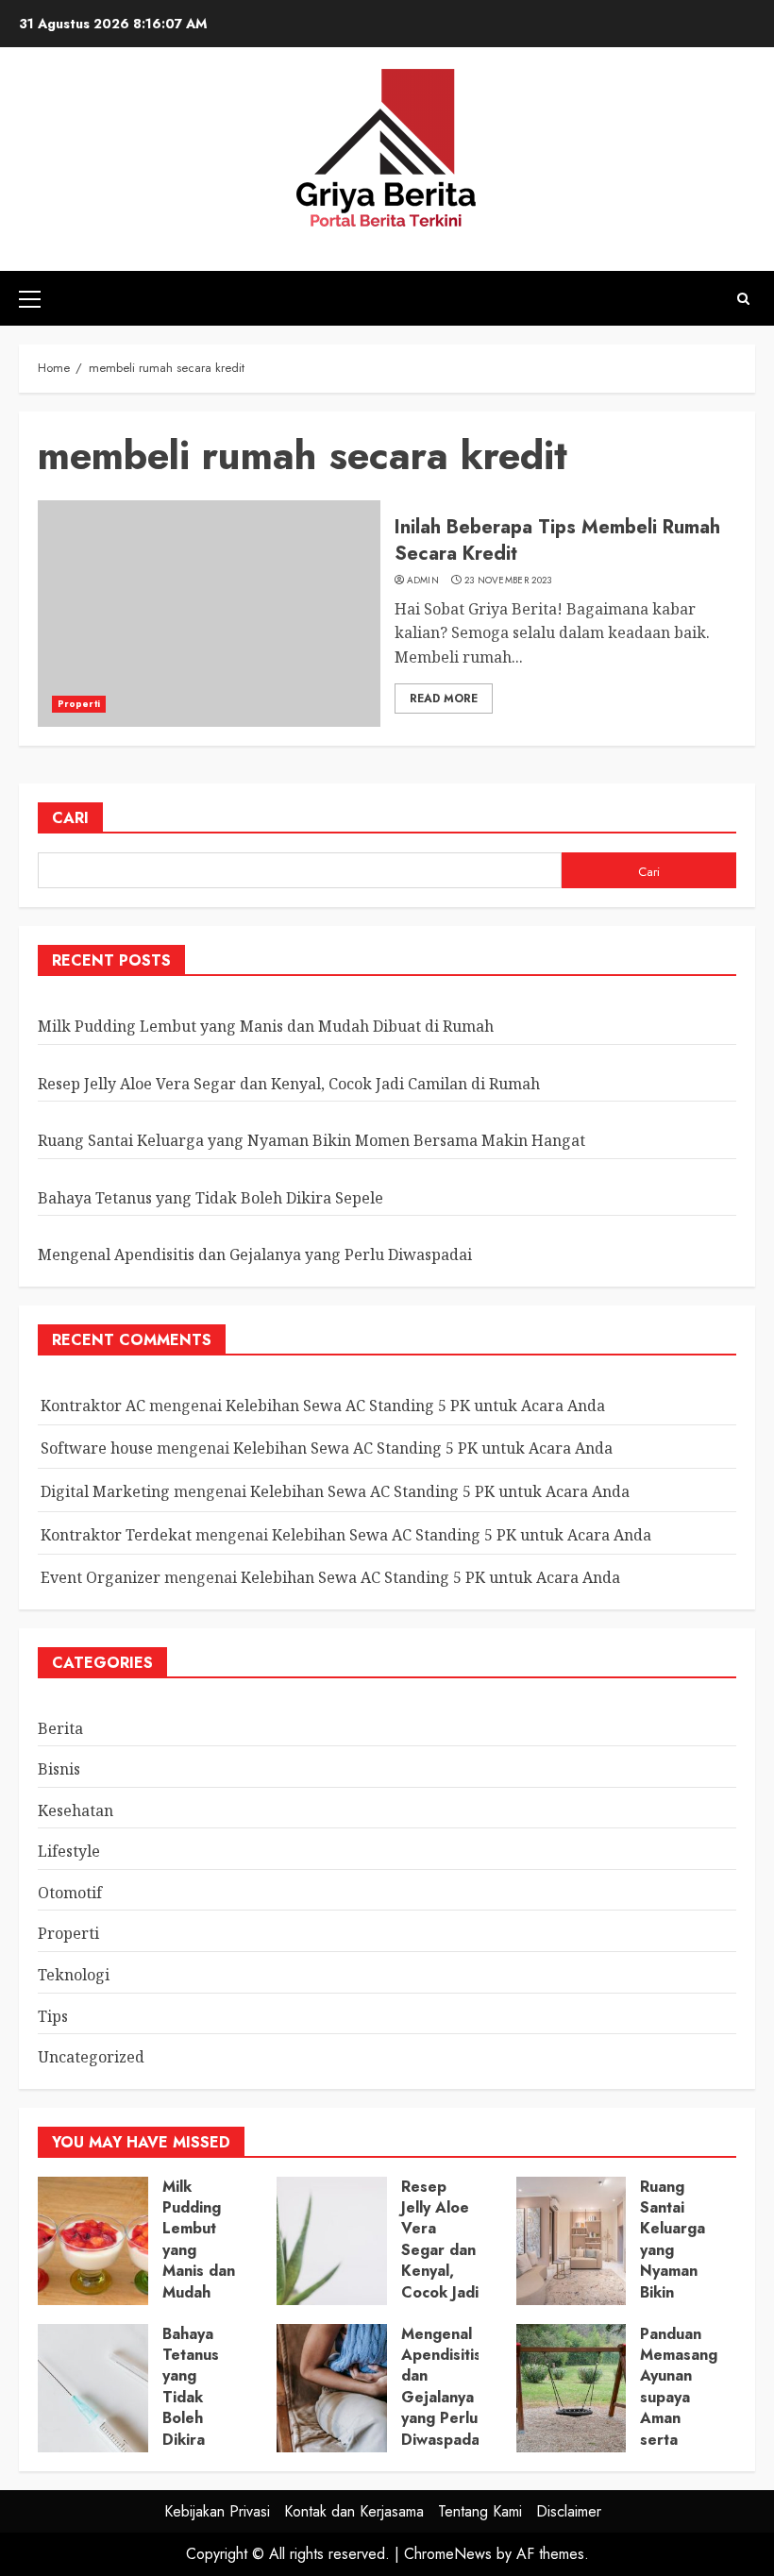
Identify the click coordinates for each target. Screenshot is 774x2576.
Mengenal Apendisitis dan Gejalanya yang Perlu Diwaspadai (255, 1254)
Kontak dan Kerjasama (354, 2511)
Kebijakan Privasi (217, 2511)
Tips (53, 2016)
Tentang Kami (480, 2511)
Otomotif (70, 1893)
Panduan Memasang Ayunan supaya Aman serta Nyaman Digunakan (679, 2408)
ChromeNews (448, 2554)
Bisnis (59, 1769)
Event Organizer (101, 1577)
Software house (97, 1448)
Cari (70, 818)
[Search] (743, 299)
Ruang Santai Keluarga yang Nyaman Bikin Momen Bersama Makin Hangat (311, 1140)
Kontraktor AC (93, 1406)
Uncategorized (91, 2057)
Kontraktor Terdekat (116, 1535)
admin (423, 581)
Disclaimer (569, 2511)
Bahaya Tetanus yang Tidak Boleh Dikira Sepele (210, 1198)
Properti (79, 704)
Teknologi (74, 1975)
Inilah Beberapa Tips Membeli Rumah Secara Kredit (557, 540)
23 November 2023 (508, 581)
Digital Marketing (105, 1491)
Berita (60, 1728)
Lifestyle (69, 1851)
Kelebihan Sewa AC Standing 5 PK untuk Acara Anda (415, 1406)
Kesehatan (76, 1810)
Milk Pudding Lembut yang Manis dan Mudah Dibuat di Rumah (266, 1026)
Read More (444, 699)
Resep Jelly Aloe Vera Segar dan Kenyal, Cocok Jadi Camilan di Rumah (289, 1084)
